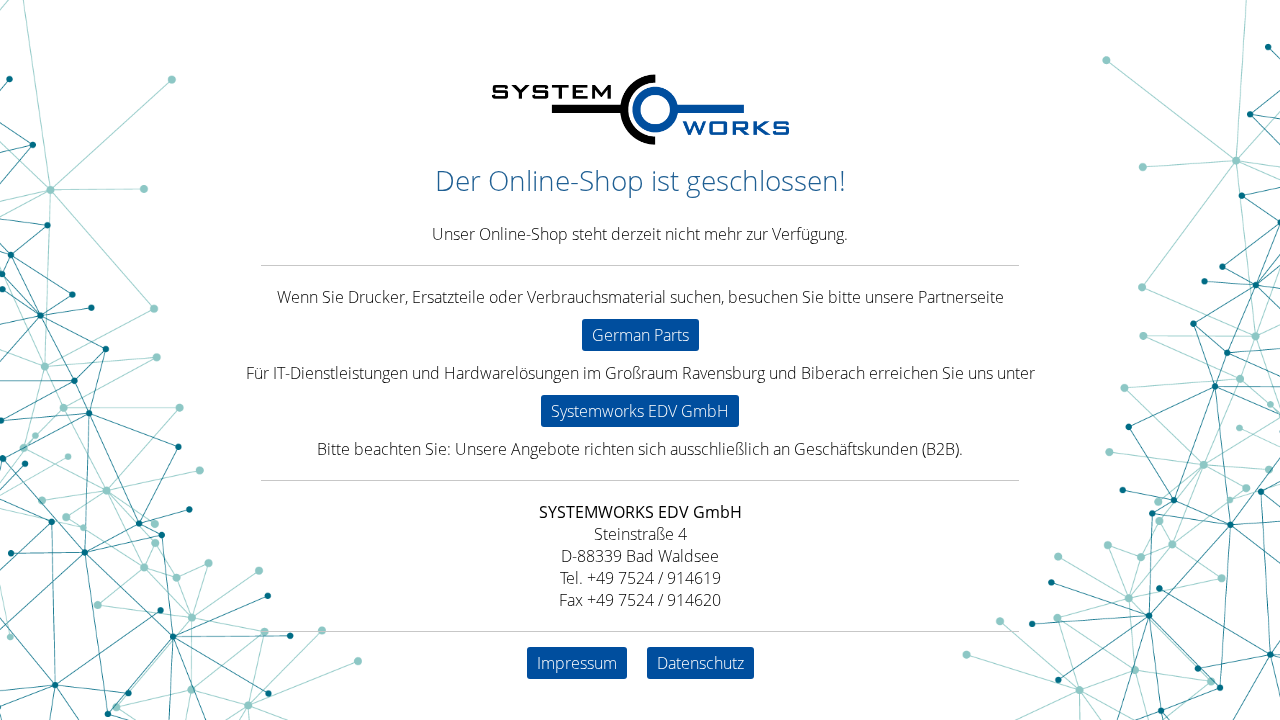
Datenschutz (700, 663)
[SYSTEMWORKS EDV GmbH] (640, 139)
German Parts (640, 335)
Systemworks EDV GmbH (640, 411)
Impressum (577, 663)
